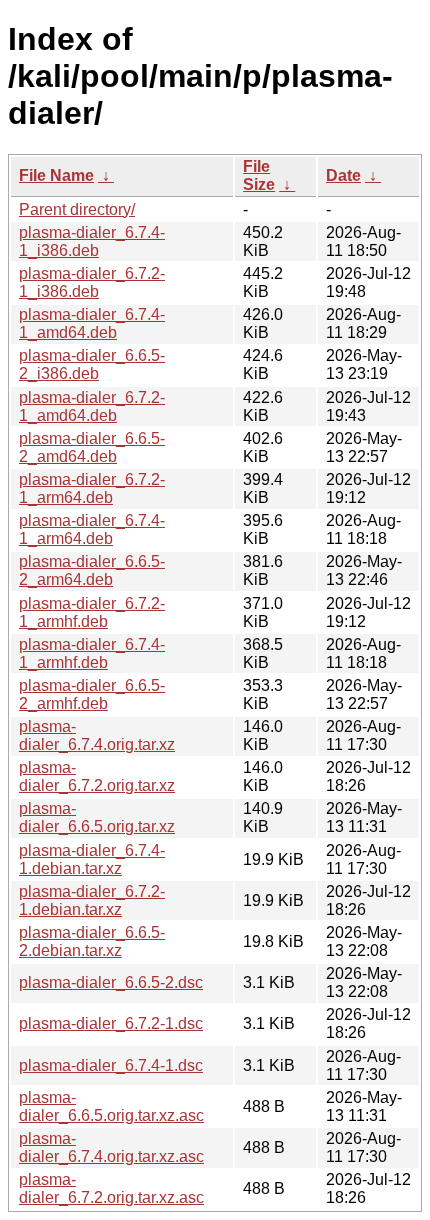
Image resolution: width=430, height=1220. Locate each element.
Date (343, 175)
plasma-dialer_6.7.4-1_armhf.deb (92, 653)
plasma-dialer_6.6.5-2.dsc (111, 982)
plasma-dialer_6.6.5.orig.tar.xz (97, 817)
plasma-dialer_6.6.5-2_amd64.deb (92, 447)
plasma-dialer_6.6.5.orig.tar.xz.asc (111, 1106)
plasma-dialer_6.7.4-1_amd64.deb (92, 323)
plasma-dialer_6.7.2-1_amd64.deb (92, 406)
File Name (56, 175)
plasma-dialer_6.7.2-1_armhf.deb (92, 612)
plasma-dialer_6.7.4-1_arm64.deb (92, 529)
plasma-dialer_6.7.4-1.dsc (111, 1065)
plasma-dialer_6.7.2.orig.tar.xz (97, 776)
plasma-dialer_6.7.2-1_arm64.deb (92, 488)
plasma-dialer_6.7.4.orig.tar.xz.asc (111, 1147)
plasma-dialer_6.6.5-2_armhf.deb (92, 694)
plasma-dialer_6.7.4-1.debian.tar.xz (92, 859)
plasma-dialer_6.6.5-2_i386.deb (92, 364)
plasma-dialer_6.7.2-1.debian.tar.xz (92, 900)
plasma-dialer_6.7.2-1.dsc (111, 1023)
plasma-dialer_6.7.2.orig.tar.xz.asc (111, 1188)
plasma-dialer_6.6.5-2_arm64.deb (92, 570)
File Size (259, 175)
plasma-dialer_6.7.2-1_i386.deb (92, 282)
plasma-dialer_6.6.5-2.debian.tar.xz (92, 941)
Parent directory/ (77, 209)
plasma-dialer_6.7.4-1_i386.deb (92, 241)
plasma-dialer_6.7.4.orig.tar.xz (97, 735)
